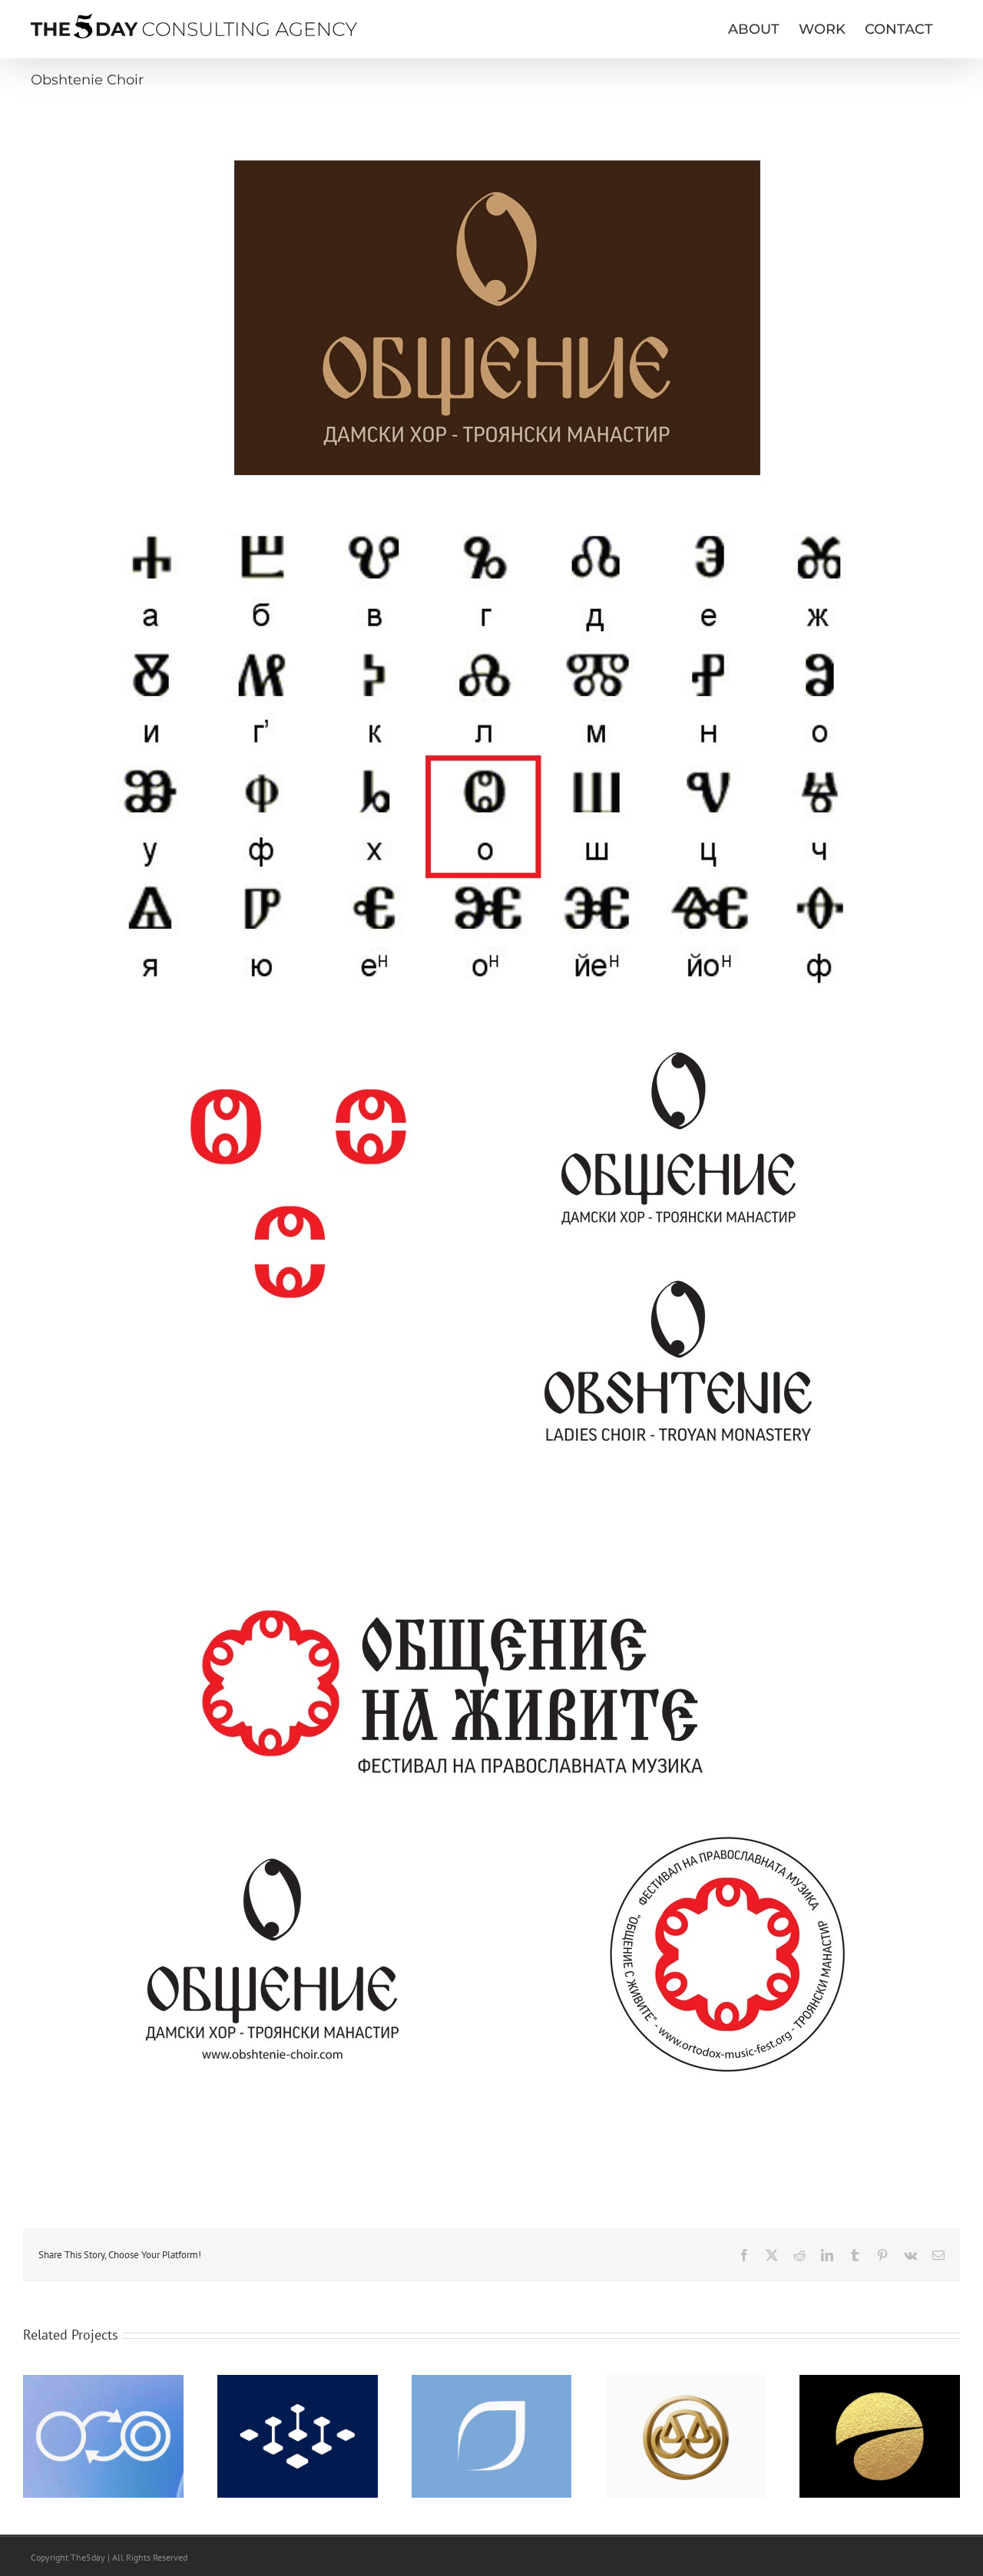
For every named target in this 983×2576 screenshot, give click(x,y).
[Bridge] (685, 2382)
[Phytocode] (492, 2382)
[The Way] (880, 2382)
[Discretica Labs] (103, 2382)
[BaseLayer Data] (298, 2382)
